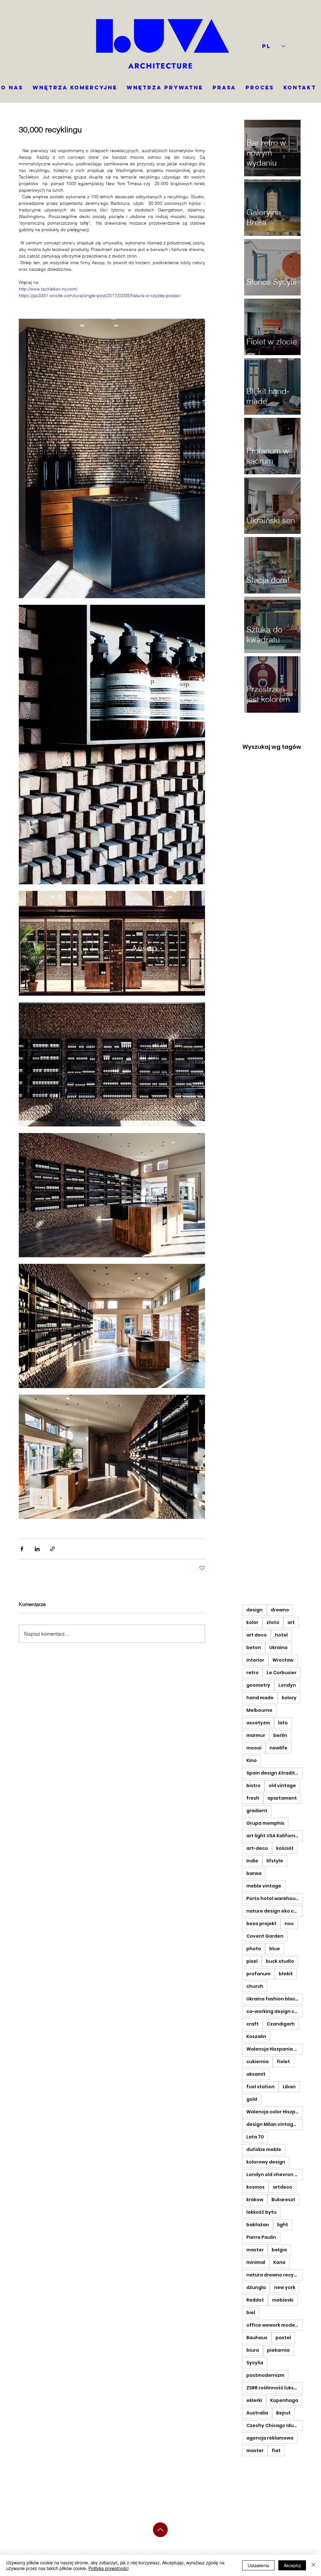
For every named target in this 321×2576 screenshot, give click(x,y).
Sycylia (255, 2363)
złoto (273, 1622)
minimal (256, 2262)
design (255, 1610)
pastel (283, 2338)
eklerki (254, 2400)
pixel (252, 1961)
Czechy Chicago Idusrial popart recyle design (275, 2425)
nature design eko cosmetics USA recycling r (275, 1911)
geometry (258, 1685)
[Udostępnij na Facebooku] (22, 1549)
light (283, 2225)
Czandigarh (281, 2024)
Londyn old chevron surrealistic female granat (275, 2174)
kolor (252, 1622)
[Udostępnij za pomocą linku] (53, 1549)
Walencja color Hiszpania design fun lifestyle (275, 2112)
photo (254, 1949)
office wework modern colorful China (275, 2325)
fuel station (260, 2087)
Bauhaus (257, 2338)
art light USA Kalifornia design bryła (275, 1836)
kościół (285, 1848)
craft (253, 2024)
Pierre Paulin (261, 2237)
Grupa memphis (265, 1823)
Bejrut (283, 2413)
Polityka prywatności (108, 2568)
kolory (289, 1698)
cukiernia (258, 2062)
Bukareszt (283, 2200)
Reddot (255, 2300)
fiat (276, 2451)
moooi (254, 1748)
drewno (280, 1610)
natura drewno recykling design (275, 2275)
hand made (260, 1698)
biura (253, 2350)
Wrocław (283, 1660)
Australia (257, 2413)
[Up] (160, 2530)
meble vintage (264, 1886)
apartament (282, 1798)
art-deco (257, 1848)
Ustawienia (258, 2565)
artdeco (282, 2187)
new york (285, 2287)
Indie (252, 1861)
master (255, 2250)
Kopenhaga (284, 2400)
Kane (279, 2262)
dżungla (256, 2287)
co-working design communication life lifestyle (275, 2011)
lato (283, 1723)
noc (289, 1924)
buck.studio (280, 1961)
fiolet (283, 2062)
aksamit (256, 2074)
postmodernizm (265, 2375)
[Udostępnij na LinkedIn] (37, 1549)
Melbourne (259, 1710)
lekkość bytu (261, 2212)
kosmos (255, 2187)
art (291, 1622)
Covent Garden (265, 1936)
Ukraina (278, 1647)
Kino (252, 1760)
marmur (256, 1735)
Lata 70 (255, 2137)
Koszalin (256, 2036)
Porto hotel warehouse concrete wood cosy (275, 1898)
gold (252, 2099)
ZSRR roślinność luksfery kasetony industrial (275, 2388)
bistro (253, 1786)
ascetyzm (258, 1723)
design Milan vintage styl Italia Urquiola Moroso (275, 2124)
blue (275, 1949)
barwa (254, 1873)
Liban (289, 2087)
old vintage (282, 1786)
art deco (257, 1635)
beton (254, 1647)
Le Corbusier (282, 1673)
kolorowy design (266, 2162)
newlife (279, 1748)
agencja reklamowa (270, 2438)
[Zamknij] (313, 2565)
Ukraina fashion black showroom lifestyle (275, 1999)
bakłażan (258, 2225)
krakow (255, 2200)
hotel (281, 1635)
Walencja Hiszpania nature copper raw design (275, 2049)
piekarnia (278, 2350)
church (255, 1986)
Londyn (287, 1685)
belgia (279, 2250)
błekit (286, 1974)
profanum (258, 1974)
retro (253, 1673)
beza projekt (261, 1924)
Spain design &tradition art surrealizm (275, 1773)
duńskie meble (264, 2149)
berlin (280, 1735)
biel (251, 2313)
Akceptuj (292, 2565)
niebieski (283, 2300)
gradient (257, 1811)
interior (255, 1660)
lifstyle (275, 1861)
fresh (253, 1798)
